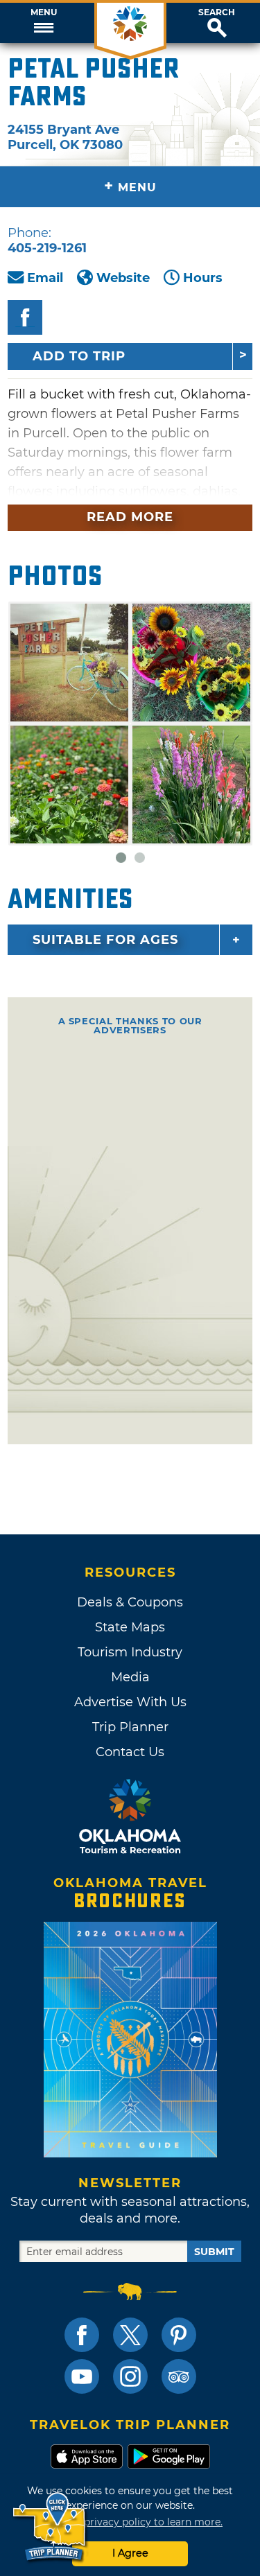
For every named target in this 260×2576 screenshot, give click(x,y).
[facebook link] (82, 2335)
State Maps (130, 1627)
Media (130, 1677)
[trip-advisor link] (179, 2376)
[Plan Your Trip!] (50, 2527)
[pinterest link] (179, 2335)
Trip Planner (130, 1727)
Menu (44, 12)
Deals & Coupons (130, 1602)
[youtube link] (82, 2376)
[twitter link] (130, 2335)
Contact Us (130, 1752)
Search (217, 12)
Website (123, 278)
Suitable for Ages (105, 940)
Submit (214, 2252)
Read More (130, 517)
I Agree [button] (130, 2553)
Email (45, 278)
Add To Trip (79, 356)
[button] (43, 23)
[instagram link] (130, 2376)
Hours (203, 278)
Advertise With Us (130, 1702)
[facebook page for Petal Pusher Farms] (25, 317)
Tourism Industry (130, 1652)
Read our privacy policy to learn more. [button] (130, 2522)
